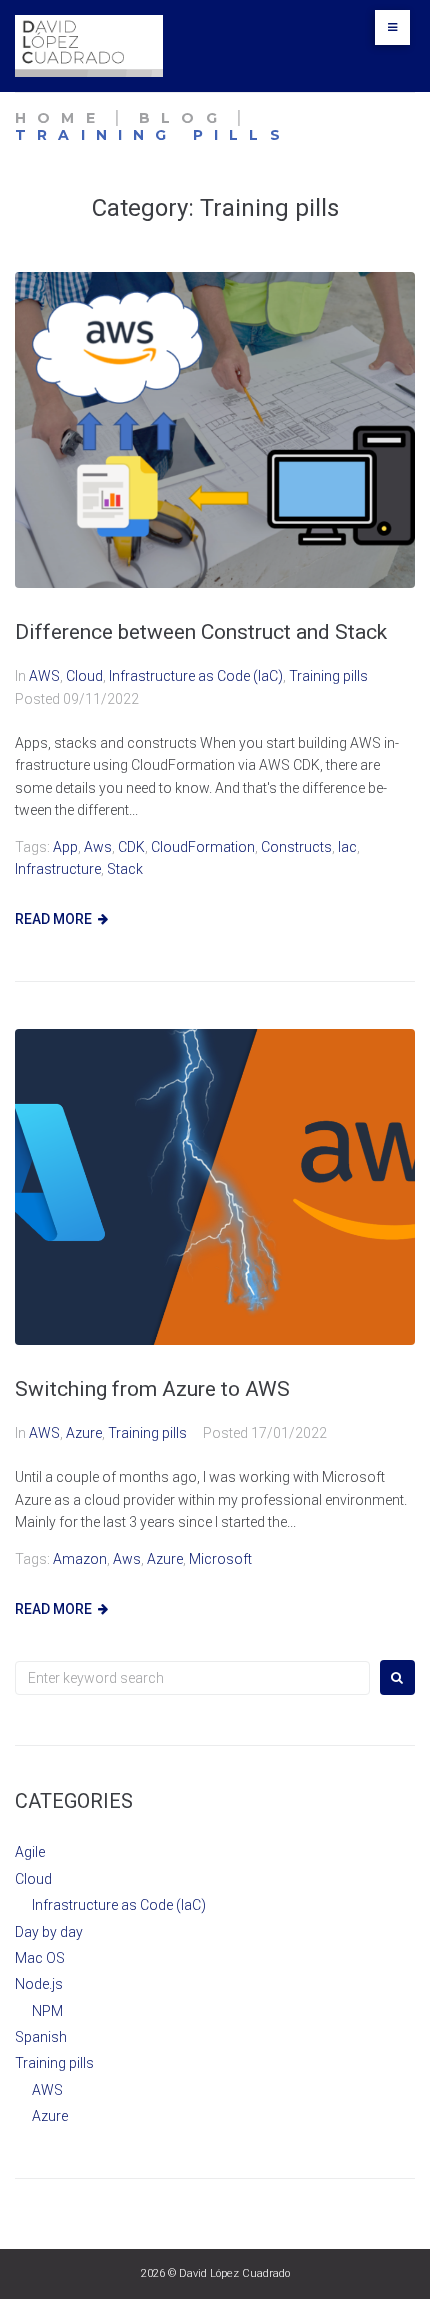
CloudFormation (203, 847)
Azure (84, 1433)
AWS (44, 676)
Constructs (296, 847)
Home (60, 118)
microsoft (220, 1559)
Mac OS (40, 1958)
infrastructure (58, 869)
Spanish (41, 2037)
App (65, 847)
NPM (47, 2011)
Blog (183, 118)
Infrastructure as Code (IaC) (196, 676)
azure (165, 1559)
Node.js (39, 1984)
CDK (131, 847)
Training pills (328, 676)
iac (347, 847)
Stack (125, 869)
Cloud (84, 676)
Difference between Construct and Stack (201, 632)
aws (98, 847)
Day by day (49, 1932)
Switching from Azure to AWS (152, 1389)
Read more (53, 919)
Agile (30, 1852)
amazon (80, 1559)
